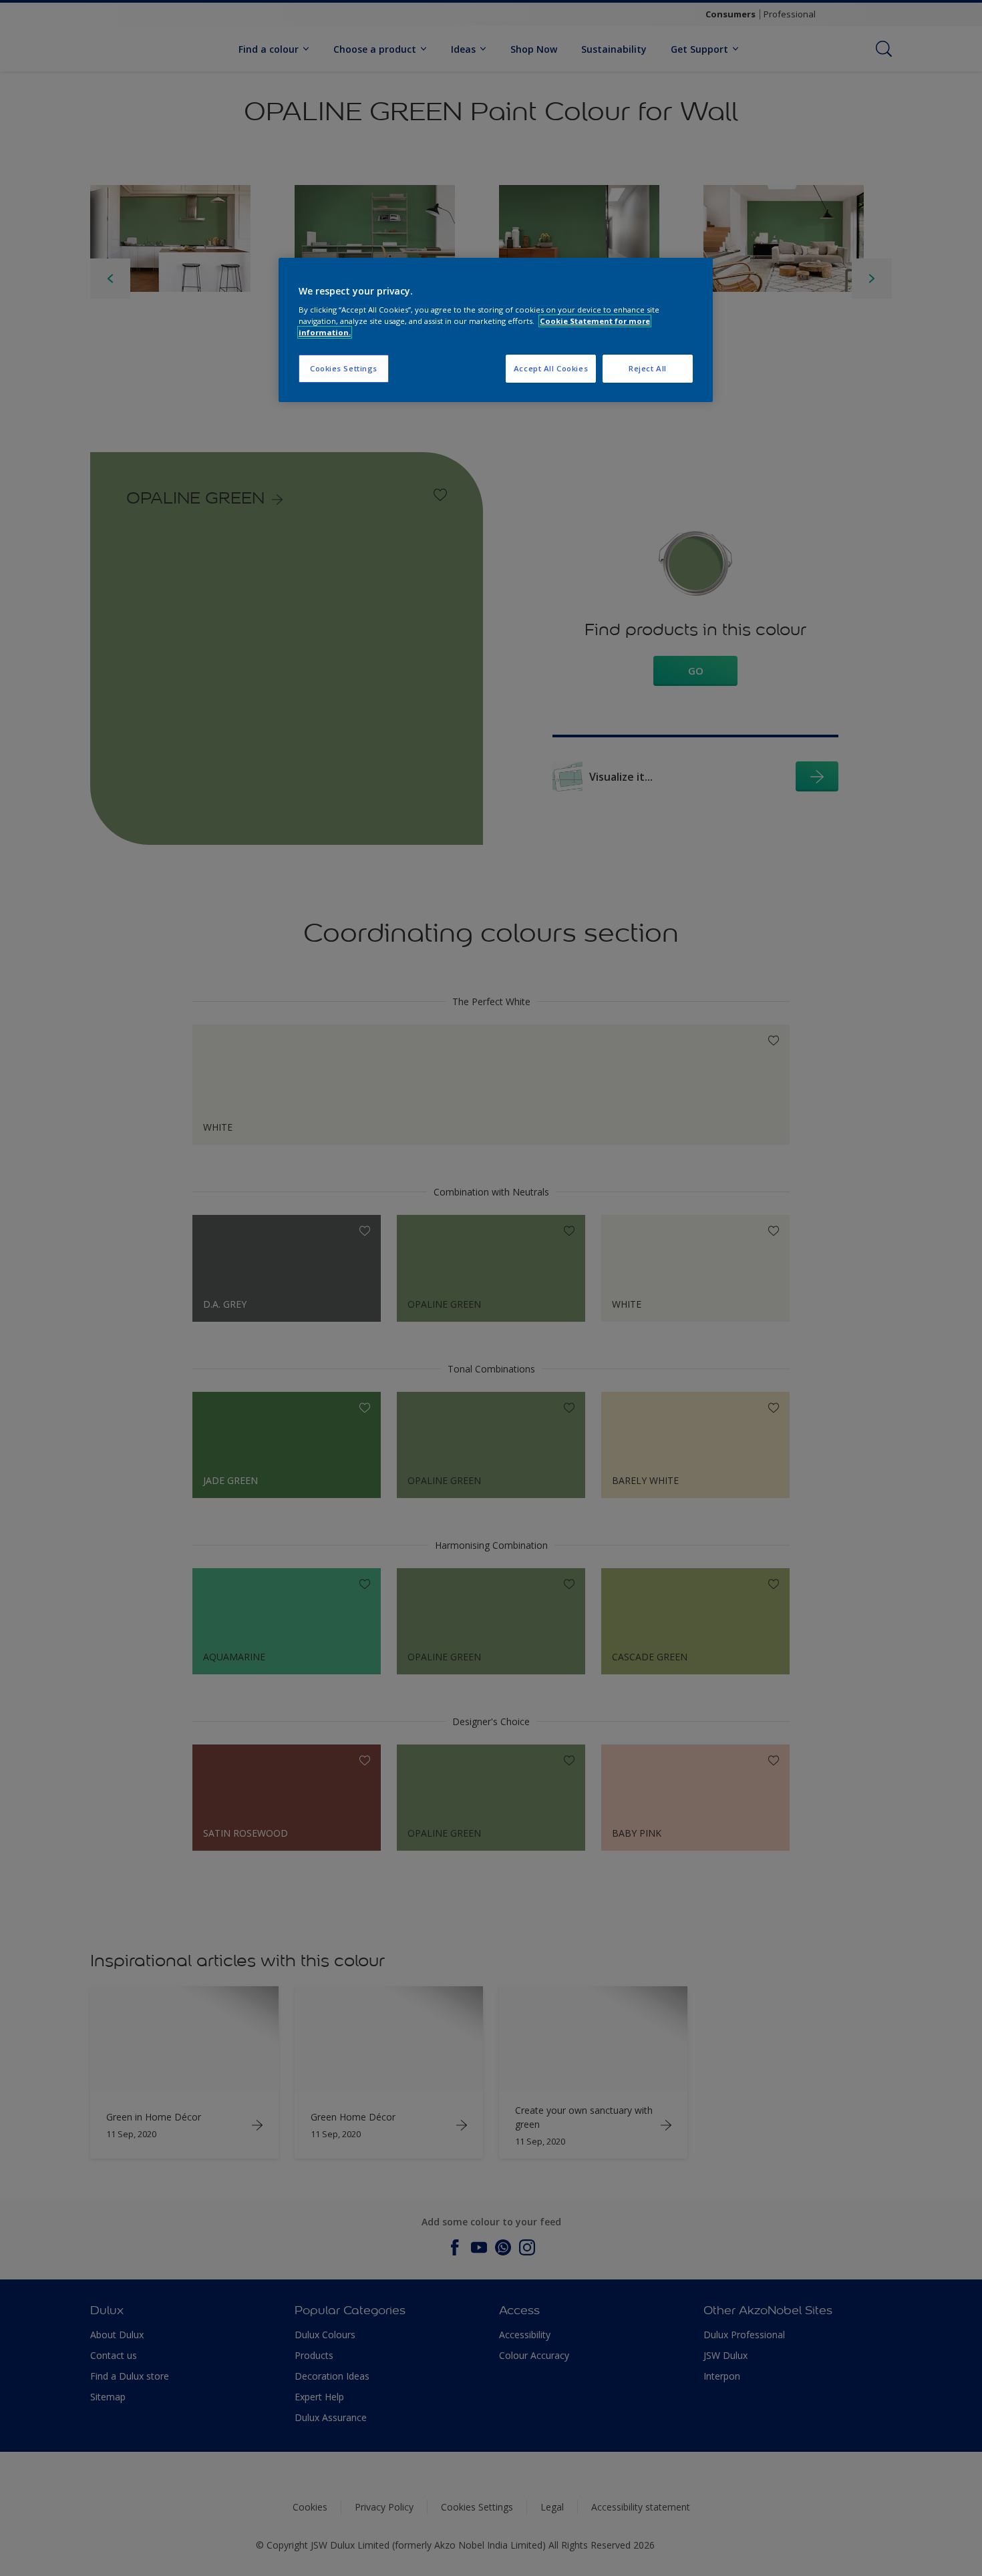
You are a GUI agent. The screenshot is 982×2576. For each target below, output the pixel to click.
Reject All (648, 368)
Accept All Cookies (551, 368)
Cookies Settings (344, 368)
